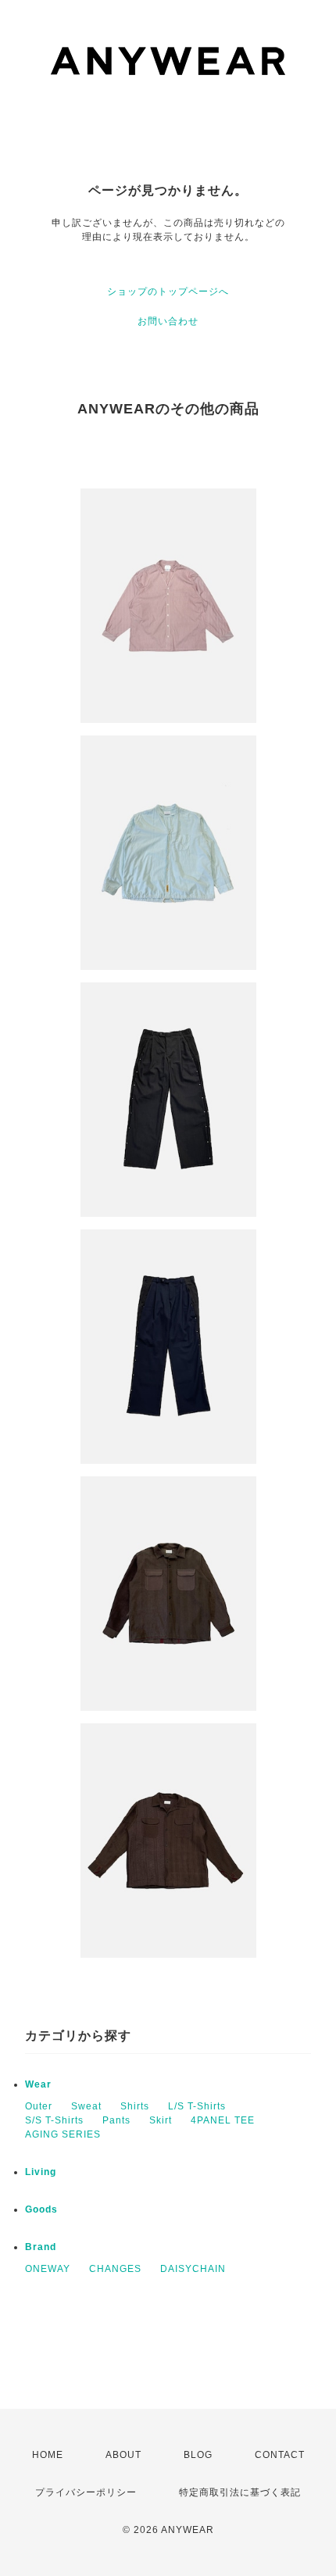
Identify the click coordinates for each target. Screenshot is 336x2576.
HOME (48, 2455)
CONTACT (280, 2455)
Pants (116, 2120)
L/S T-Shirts (197, 2106)
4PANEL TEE (223, 2120)
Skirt (161, 2120)
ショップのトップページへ (168, 292)
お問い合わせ (168, 321)
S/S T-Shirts (54, 2120)
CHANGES (115, 2269)
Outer (39, 2106)
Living (41, 2172)
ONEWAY (48, 2269)
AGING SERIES (63, 2134)
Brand (41, 2247)
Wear (38, 2084)
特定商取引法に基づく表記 (240, 2492)
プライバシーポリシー (86, 2492)
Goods (41, 2209)
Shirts (135, 2106)
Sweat (86, 2106)
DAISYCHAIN (193, 2269)
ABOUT (123, 2455)
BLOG (198, 2455)
